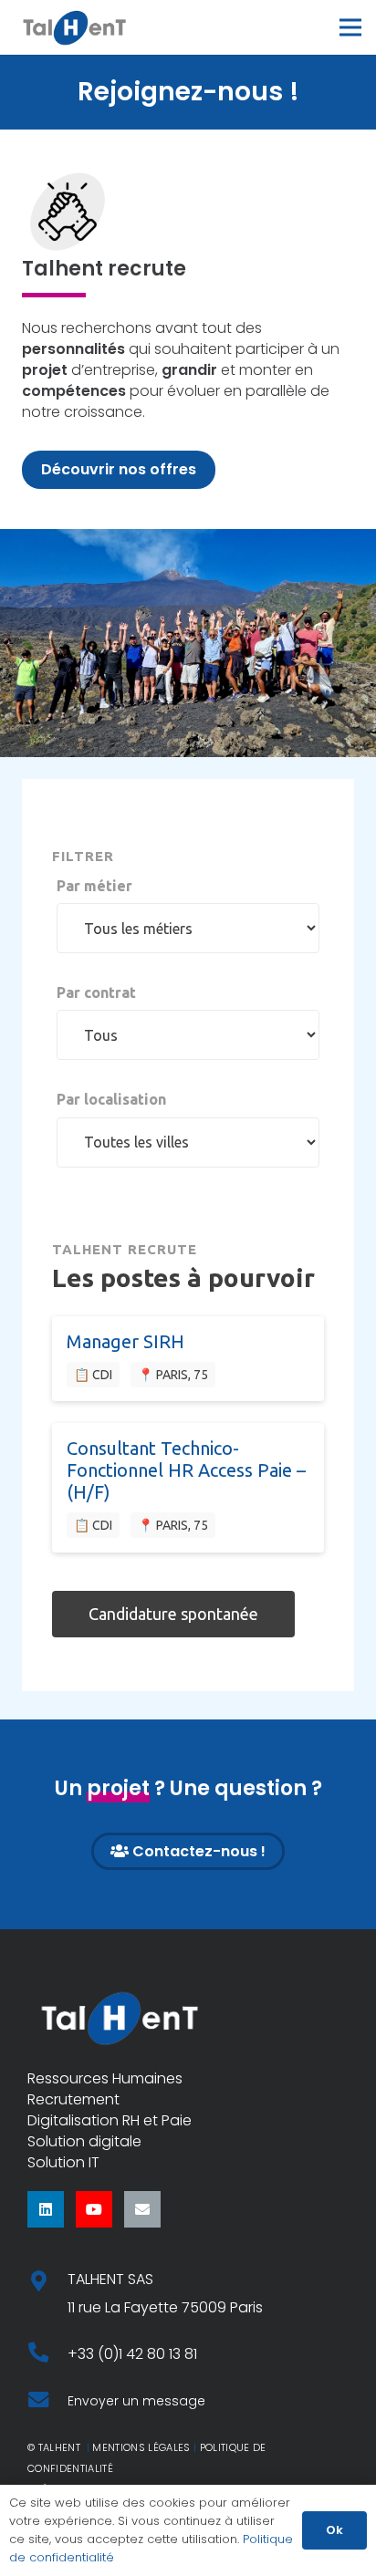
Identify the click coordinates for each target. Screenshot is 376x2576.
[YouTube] (94, 2209)
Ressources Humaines (105, 2078)
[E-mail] (142, 2209)
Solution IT (63, 2162)
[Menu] (350, 27)
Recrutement (73, 2099)
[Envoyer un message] (47, 2401)
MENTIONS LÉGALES (141, 2447)
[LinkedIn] (46, 2209)
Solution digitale (84, 2141)
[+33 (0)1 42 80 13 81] (47, 2354)
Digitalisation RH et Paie (110, 2120)
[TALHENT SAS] (47, 2283)
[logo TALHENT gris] (74, 27)
